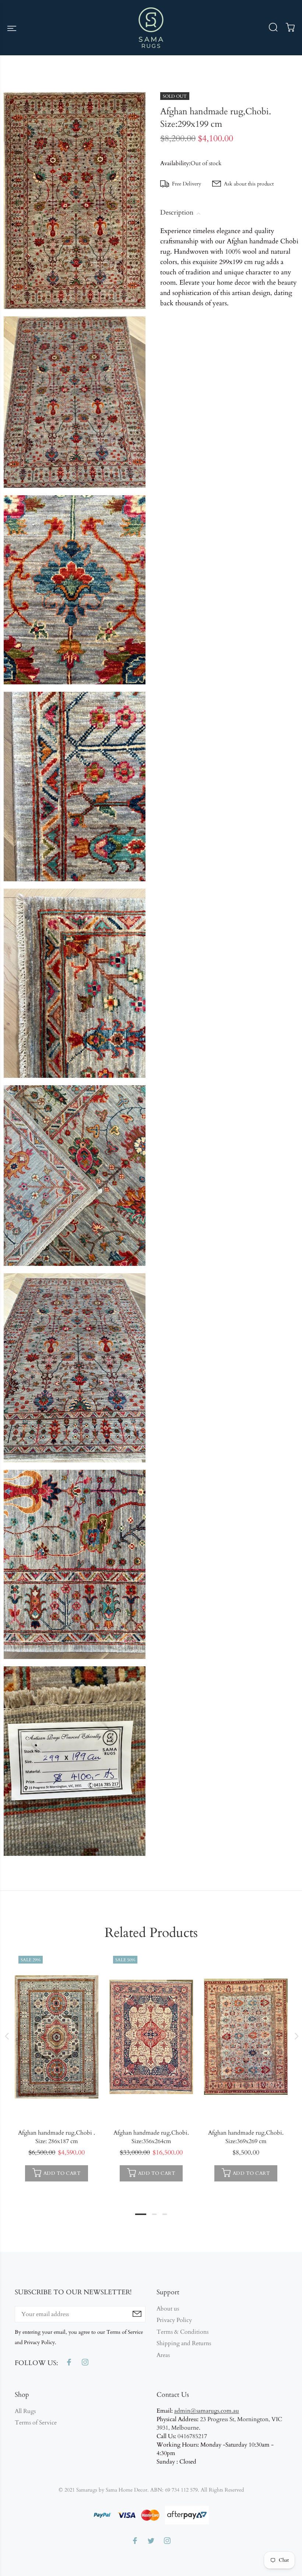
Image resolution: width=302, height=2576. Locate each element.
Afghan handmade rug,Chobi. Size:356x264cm (151, 2137)
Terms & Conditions (182, 2332)
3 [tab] (165, 2214)
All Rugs (25, 2411)
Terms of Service (36, 2423)
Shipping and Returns (184, 2343)
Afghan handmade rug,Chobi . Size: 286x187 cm (57, 2137)
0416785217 (192, 2436)
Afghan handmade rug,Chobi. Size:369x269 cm (246, 2137)
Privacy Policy (174, 2320)
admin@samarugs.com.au (207, 2411)
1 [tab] (141, 2214)
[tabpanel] (57, 2069)
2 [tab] (154, 2214)
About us (168, 2309)
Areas (163, 2355)
